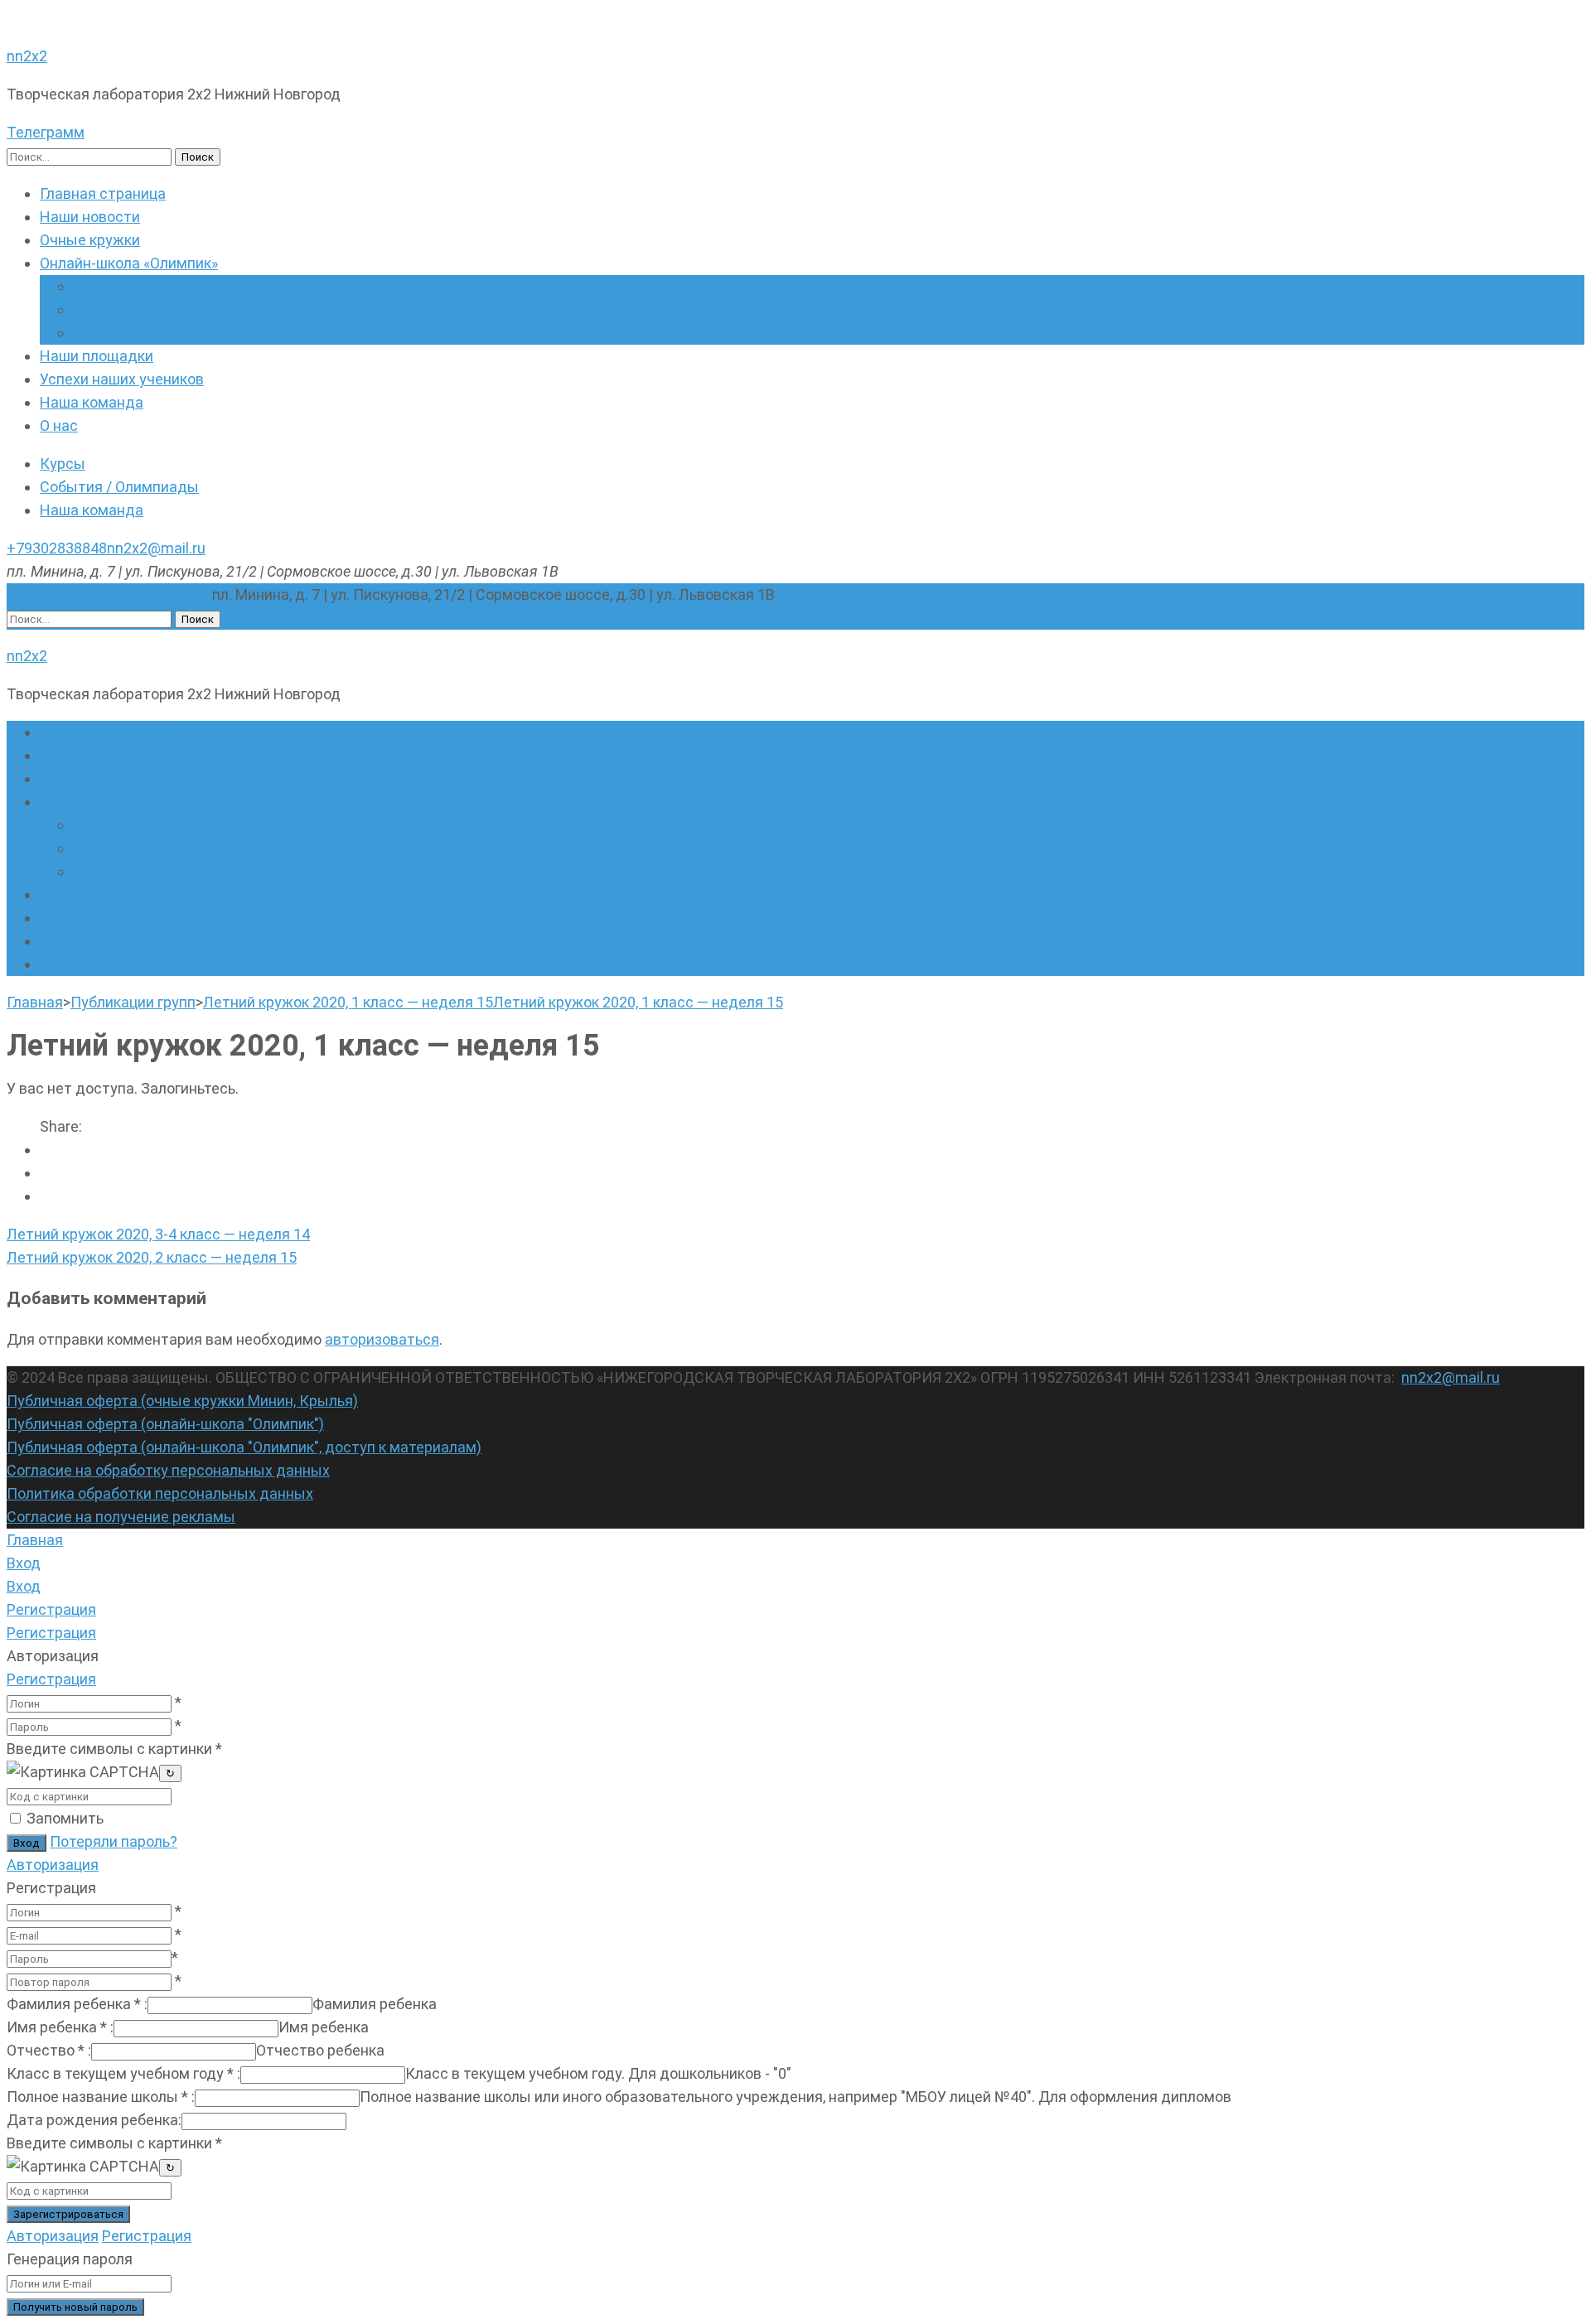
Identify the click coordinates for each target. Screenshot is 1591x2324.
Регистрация (51, 1679)
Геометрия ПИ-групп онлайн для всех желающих (244, 309)
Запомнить (65, 1818)
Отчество (49, 2050)
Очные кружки (90, 240)
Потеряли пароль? (114, 1841)
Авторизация (53, 1865)
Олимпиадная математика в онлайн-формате (232, 286)
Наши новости (90, 217)
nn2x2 (27, 56)
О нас (59, 425)
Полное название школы (101, 2097)
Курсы (63, 464)
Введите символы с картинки (114, 1749)
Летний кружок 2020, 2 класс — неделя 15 (152, 1257)
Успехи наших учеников (122, 379)
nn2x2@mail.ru (156, 548)
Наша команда (92, 402)
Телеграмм (46, 132)
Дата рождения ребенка (94, 2120)
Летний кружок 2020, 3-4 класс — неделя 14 (158, 1234)
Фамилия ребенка (77, 2004)
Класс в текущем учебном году (123, 2073)
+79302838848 (57, 548)
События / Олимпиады (119, 487)
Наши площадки (97, 356)
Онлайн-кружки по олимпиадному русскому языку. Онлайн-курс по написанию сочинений (384, 333)
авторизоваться (382, 1339)
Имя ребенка (60, 2027)
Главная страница (103, 193)
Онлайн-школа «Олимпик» (129, 263)
